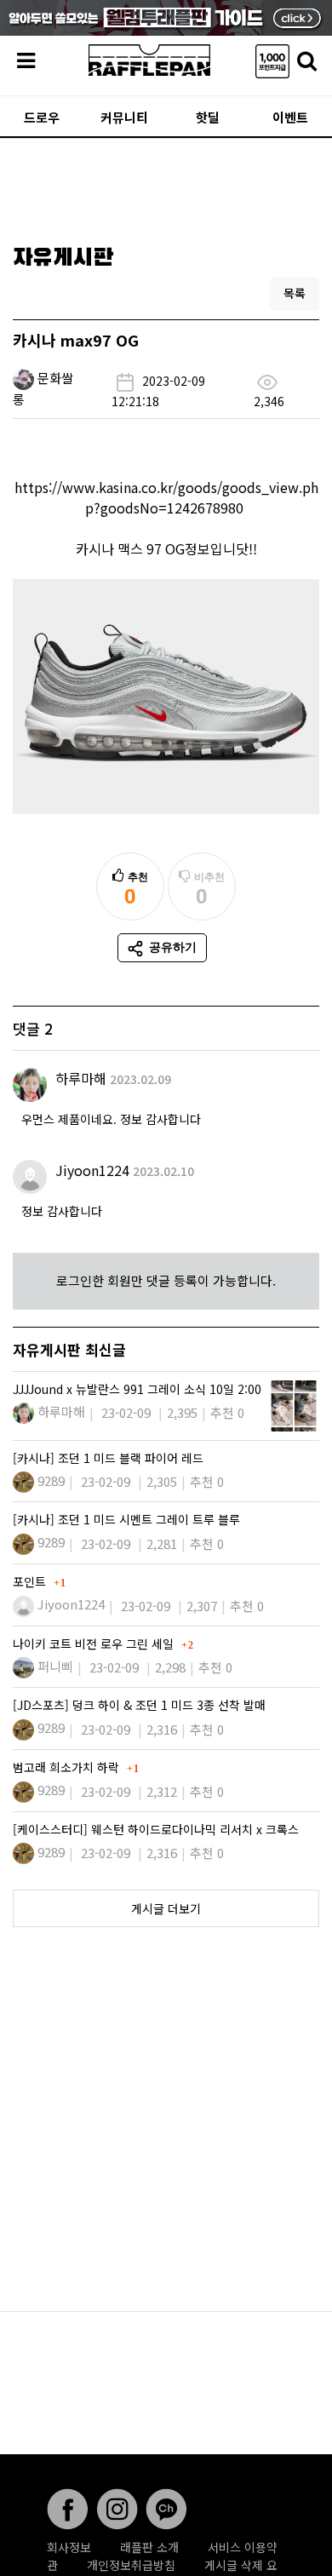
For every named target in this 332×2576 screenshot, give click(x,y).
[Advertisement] (166, 186)
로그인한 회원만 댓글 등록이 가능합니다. (166, 1280)
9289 (51, 1480)
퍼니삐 (55, 1666)
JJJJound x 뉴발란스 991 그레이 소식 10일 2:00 (137, 1389)
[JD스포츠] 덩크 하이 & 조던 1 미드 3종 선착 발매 (139, 1705)
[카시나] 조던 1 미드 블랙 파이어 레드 (108, 1458)
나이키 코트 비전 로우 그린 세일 (95, 1644)
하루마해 (81, 1078)
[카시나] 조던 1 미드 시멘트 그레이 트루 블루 (126, 1519)
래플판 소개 (149, 2547)
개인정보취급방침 (131, 2565)
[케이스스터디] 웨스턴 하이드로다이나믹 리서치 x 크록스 (156, 1829)
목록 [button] (295, 293)
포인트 (31, 1581)
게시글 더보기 (166, 1908)
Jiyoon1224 (92, 1170)
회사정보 (69, 2547)
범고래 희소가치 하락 (68, 1767)
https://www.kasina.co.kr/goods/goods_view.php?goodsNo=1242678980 (166, 497)
